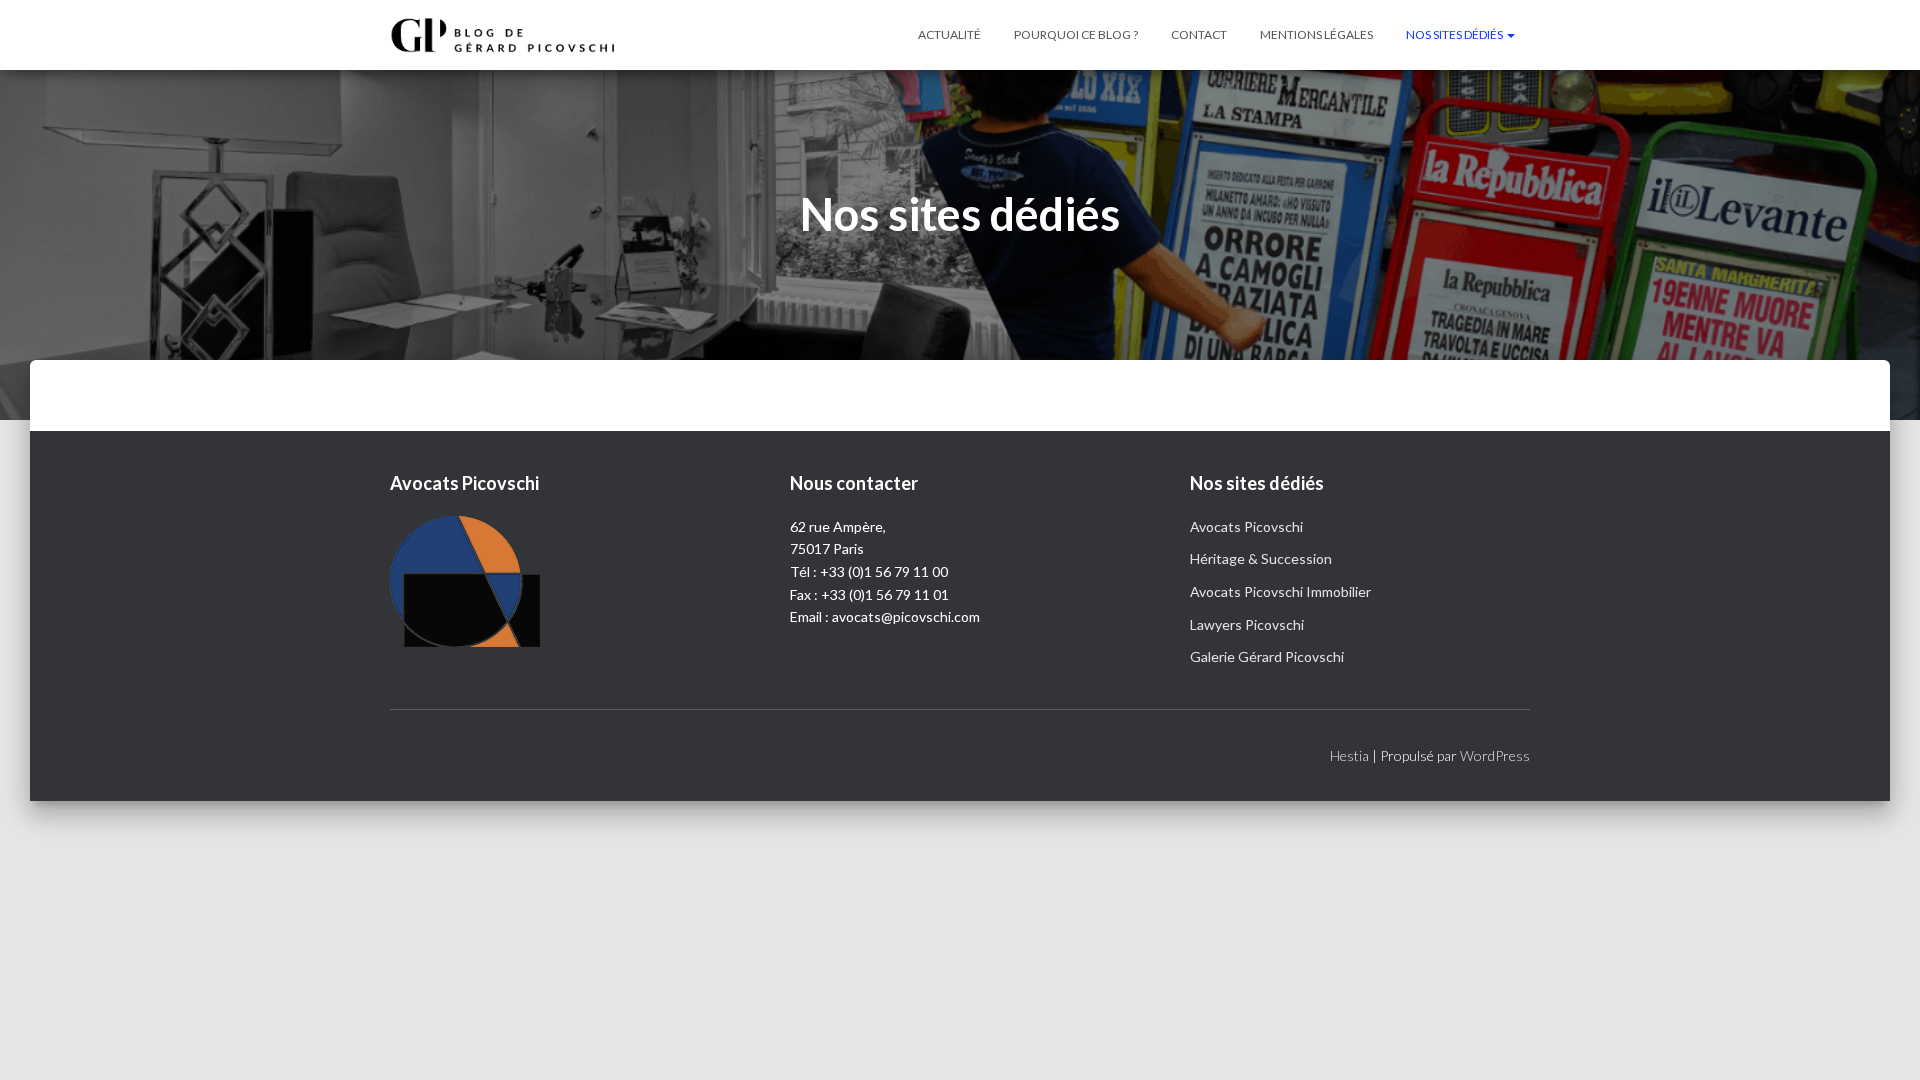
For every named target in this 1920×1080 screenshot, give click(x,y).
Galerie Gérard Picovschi (1267, 656)
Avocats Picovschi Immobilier (1280, 591)
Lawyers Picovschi (1247, 624)
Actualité (949, 34)
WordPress (1495, 755)
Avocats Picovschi (1246, 526)
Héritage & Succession (1261, 558)
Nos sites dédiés (1455, 34)
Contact (1199, 34)
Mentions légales (1316, 34)
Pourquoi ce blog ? (1076, 34)
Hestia (1349, 755)
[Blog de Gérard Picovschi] (515, 35)
